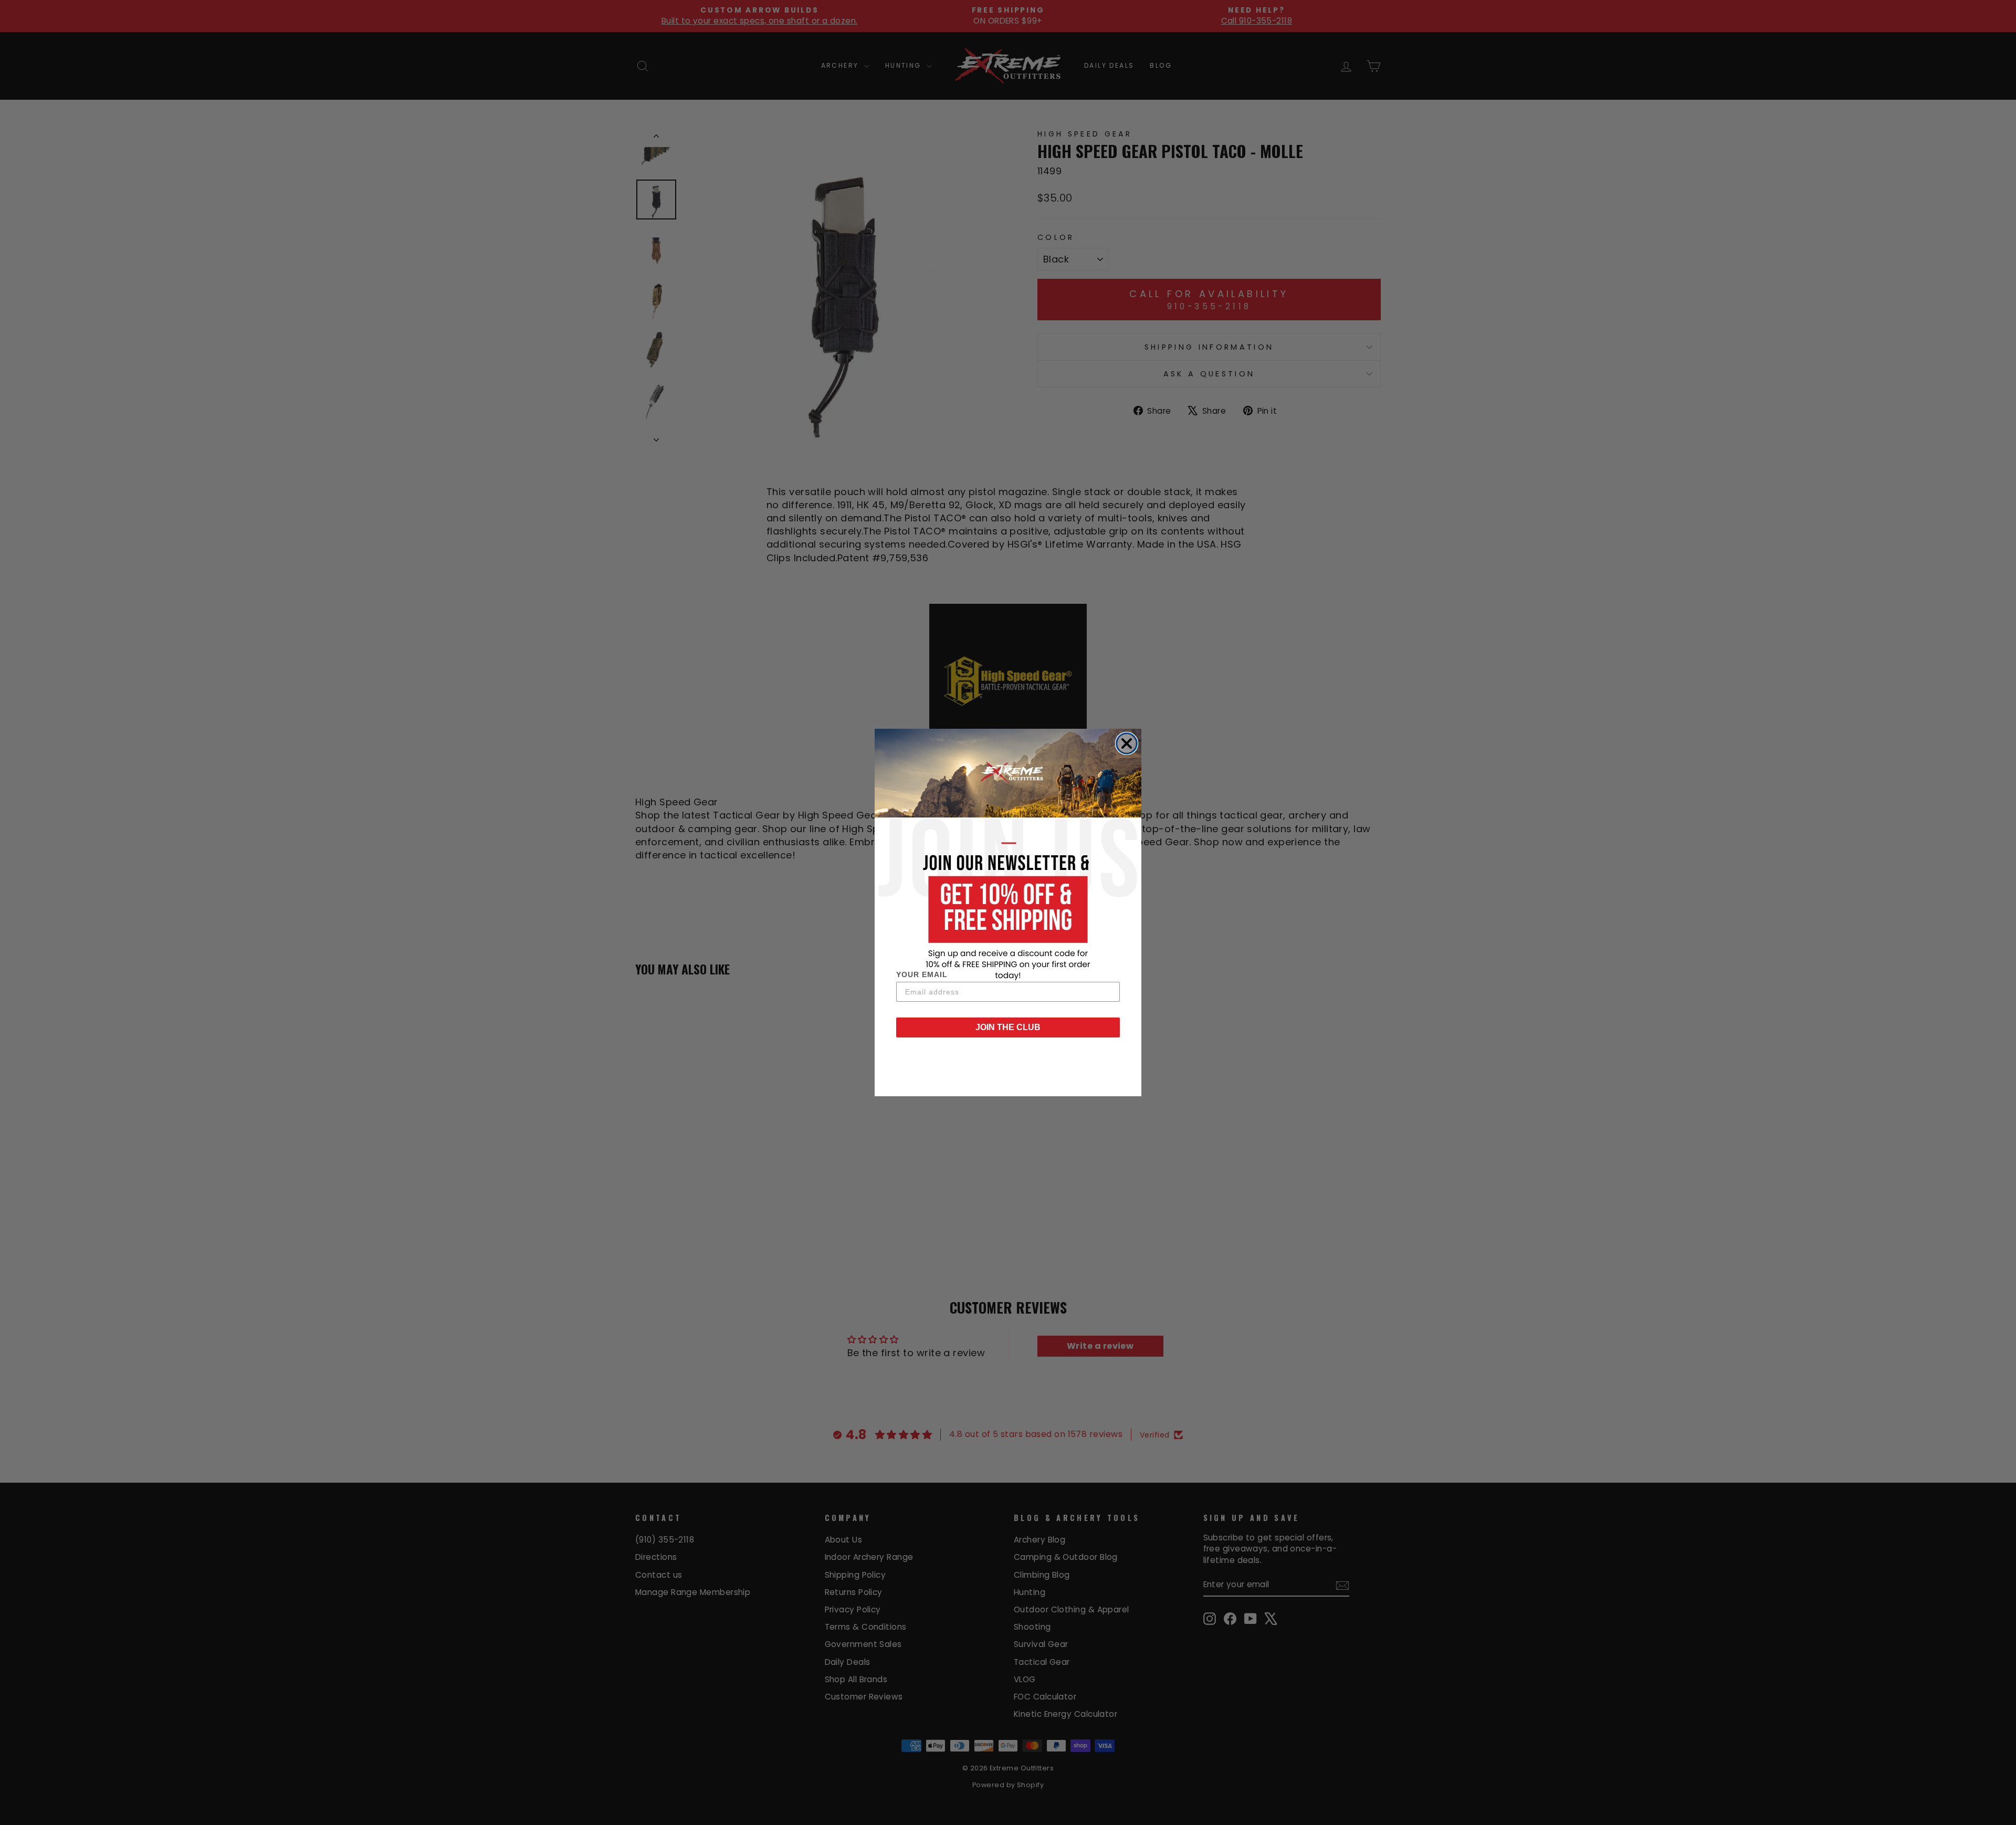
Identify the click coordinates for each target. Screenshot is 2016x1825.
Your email (922, 974)
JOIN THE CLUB (1008, 1027)
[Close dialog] (1127, 743)
